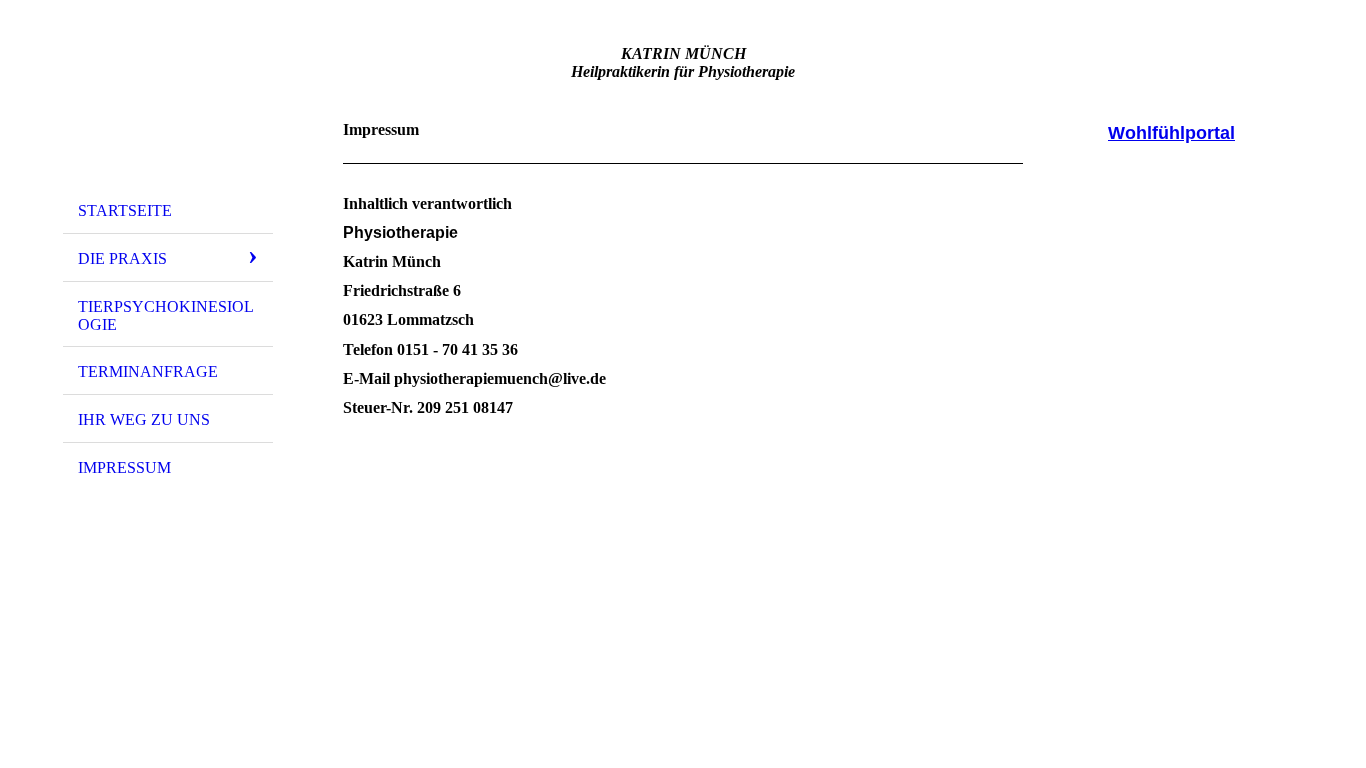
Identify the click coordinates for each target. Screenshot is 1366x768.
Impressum (124, 467)
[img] (168, 103)
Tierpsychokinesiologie (166, 315)
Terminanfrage (148, 371)
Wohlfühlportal (1171, 133)
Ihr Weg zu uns (144, 419)
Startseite (125, 210)
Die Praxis (122, 258)
